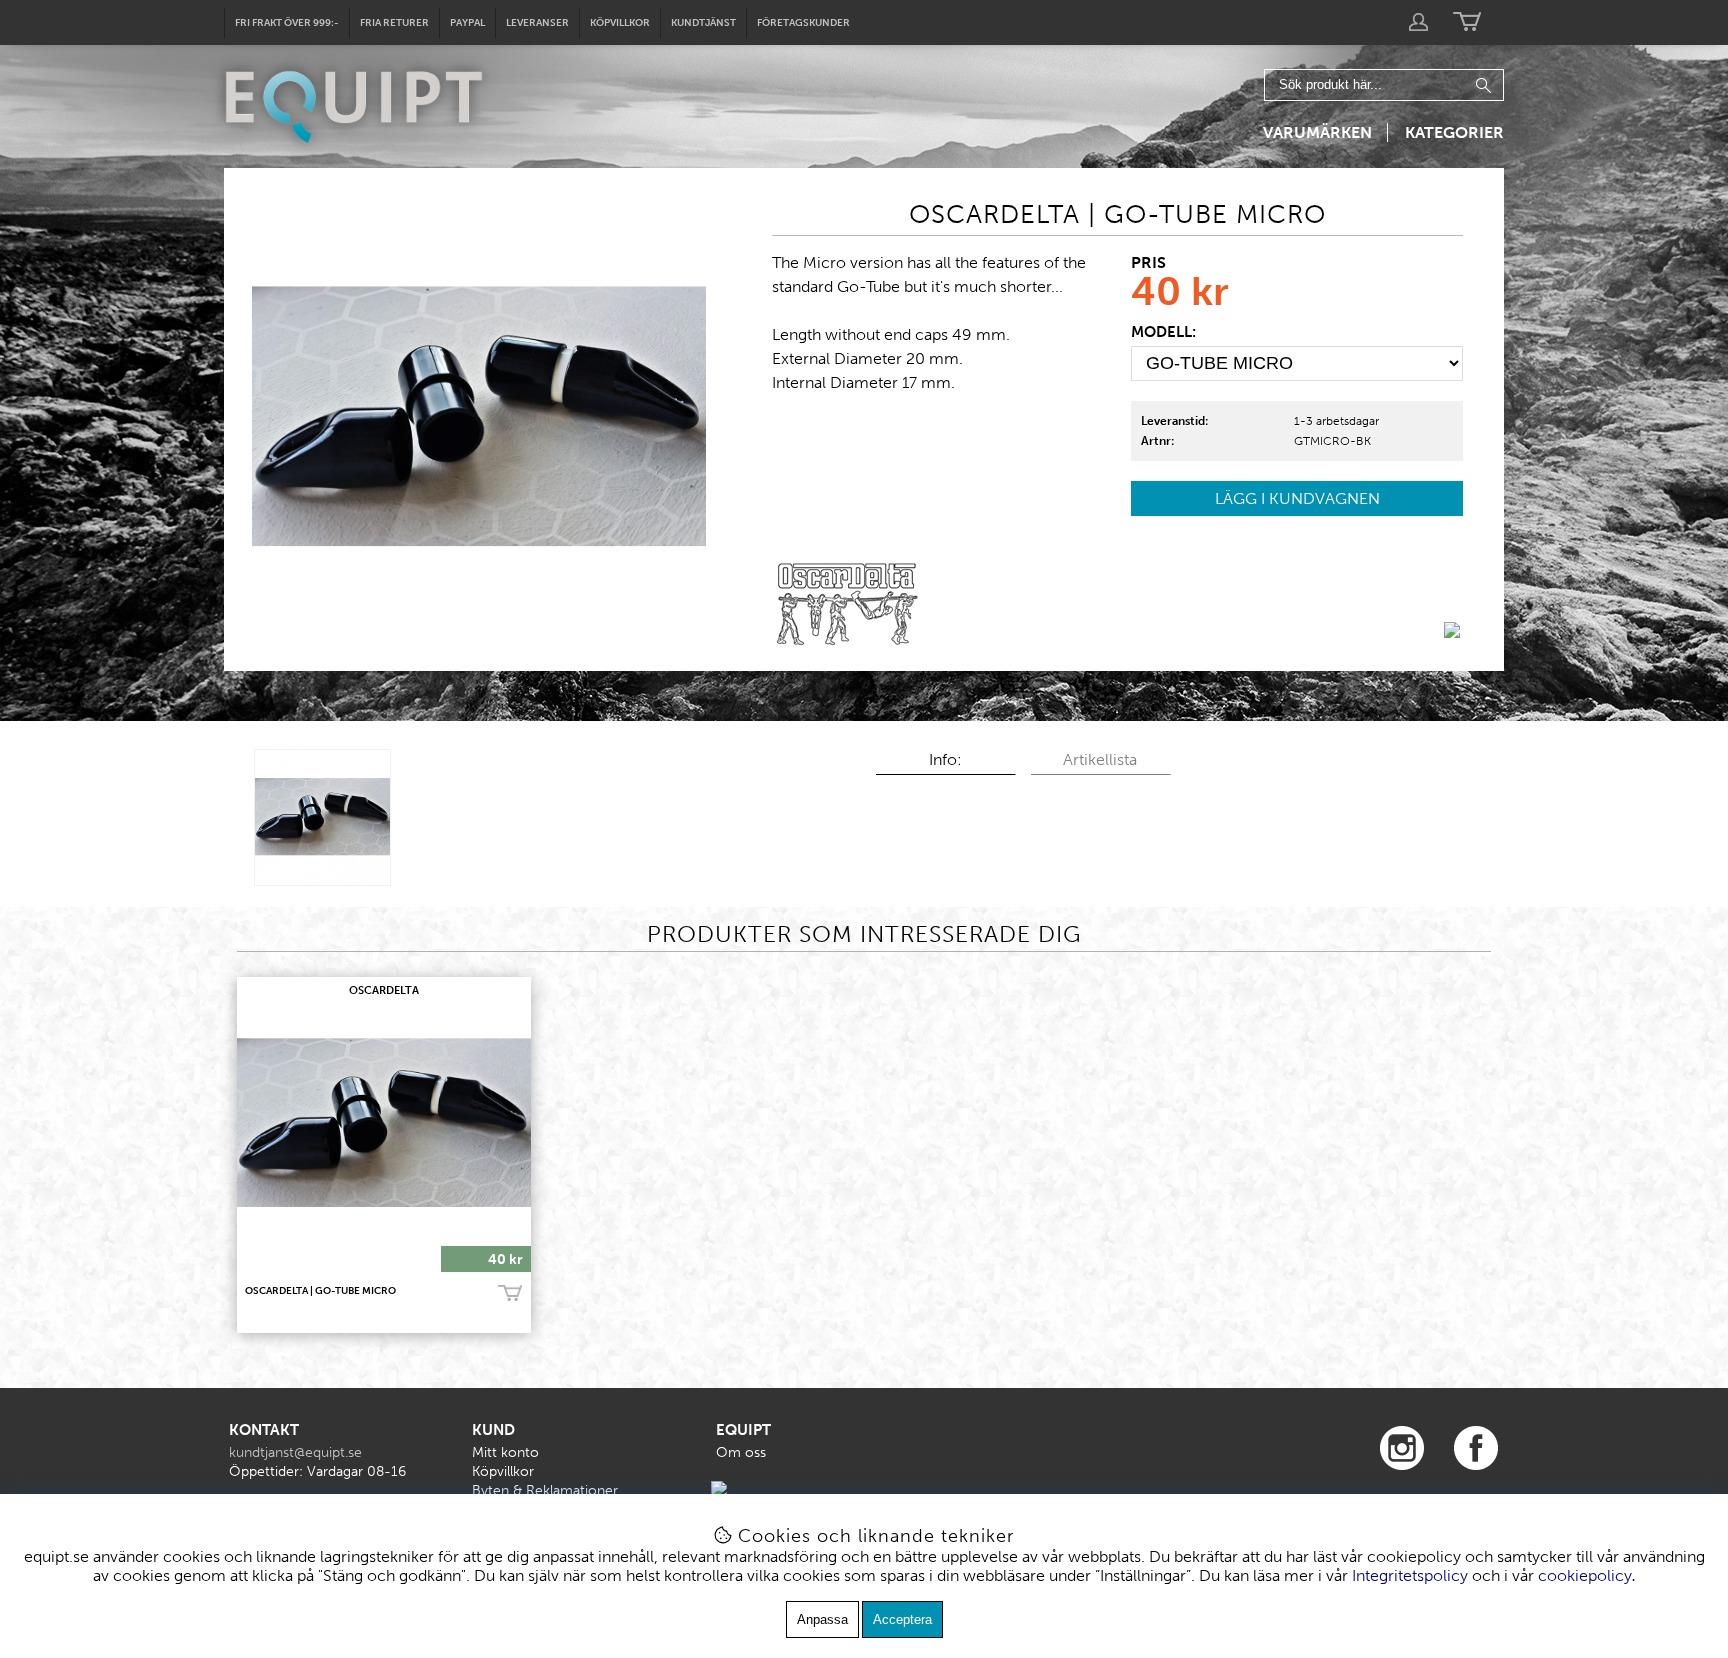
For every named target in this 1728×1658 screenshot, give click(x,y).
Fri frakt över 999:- (287, 23)
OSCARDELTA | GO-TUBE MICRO (320, 1291)
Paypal (467, 23)
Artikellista (1100, 759)
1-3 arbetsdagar (1336, 421)
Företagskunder (803, 23)
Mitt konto (505, 1452)
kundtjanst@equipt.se (295, 1452)
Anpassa (822, 1619)
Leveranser (537, 23)
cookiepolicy (1585, 1575)
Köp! (510, 1294)
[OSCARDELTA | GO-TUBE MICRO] (322, 817)
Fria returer (394, 23)
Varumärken (1317, 132)
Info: (945, 759)
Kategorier (1454, 132)
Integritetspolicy (1410, 1575)
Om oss (741, 1452)
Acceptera (902, 1619)
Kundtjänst (703, 23)
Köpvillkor (620, 23)
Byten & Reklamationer (545, 1490)
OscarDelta (384, 990)
